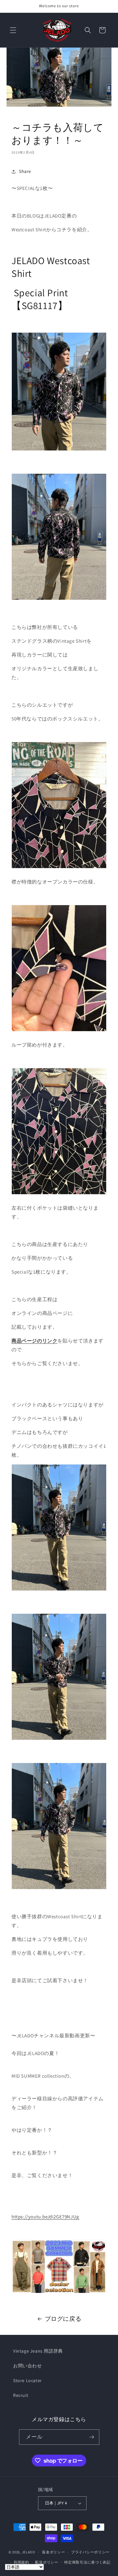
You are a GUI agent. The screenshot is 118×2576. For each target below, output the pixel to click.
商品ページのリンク (34, 1341)
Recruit (21, 2395)
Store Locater (28, 2380)
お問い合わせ (28, 2366)
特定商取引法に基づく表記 (87, 2562)
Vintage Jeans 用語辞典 (38, 2351)
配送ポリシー (47, 2562)
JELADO (29, 2552)
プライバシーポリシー (90, 2552)
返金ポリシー (53, 2552)
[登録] (92, 2437)
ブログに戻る (63, 2319)
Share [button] (25, 171)
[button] (13, 30)
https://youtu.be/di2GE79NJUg (45, 2217)
